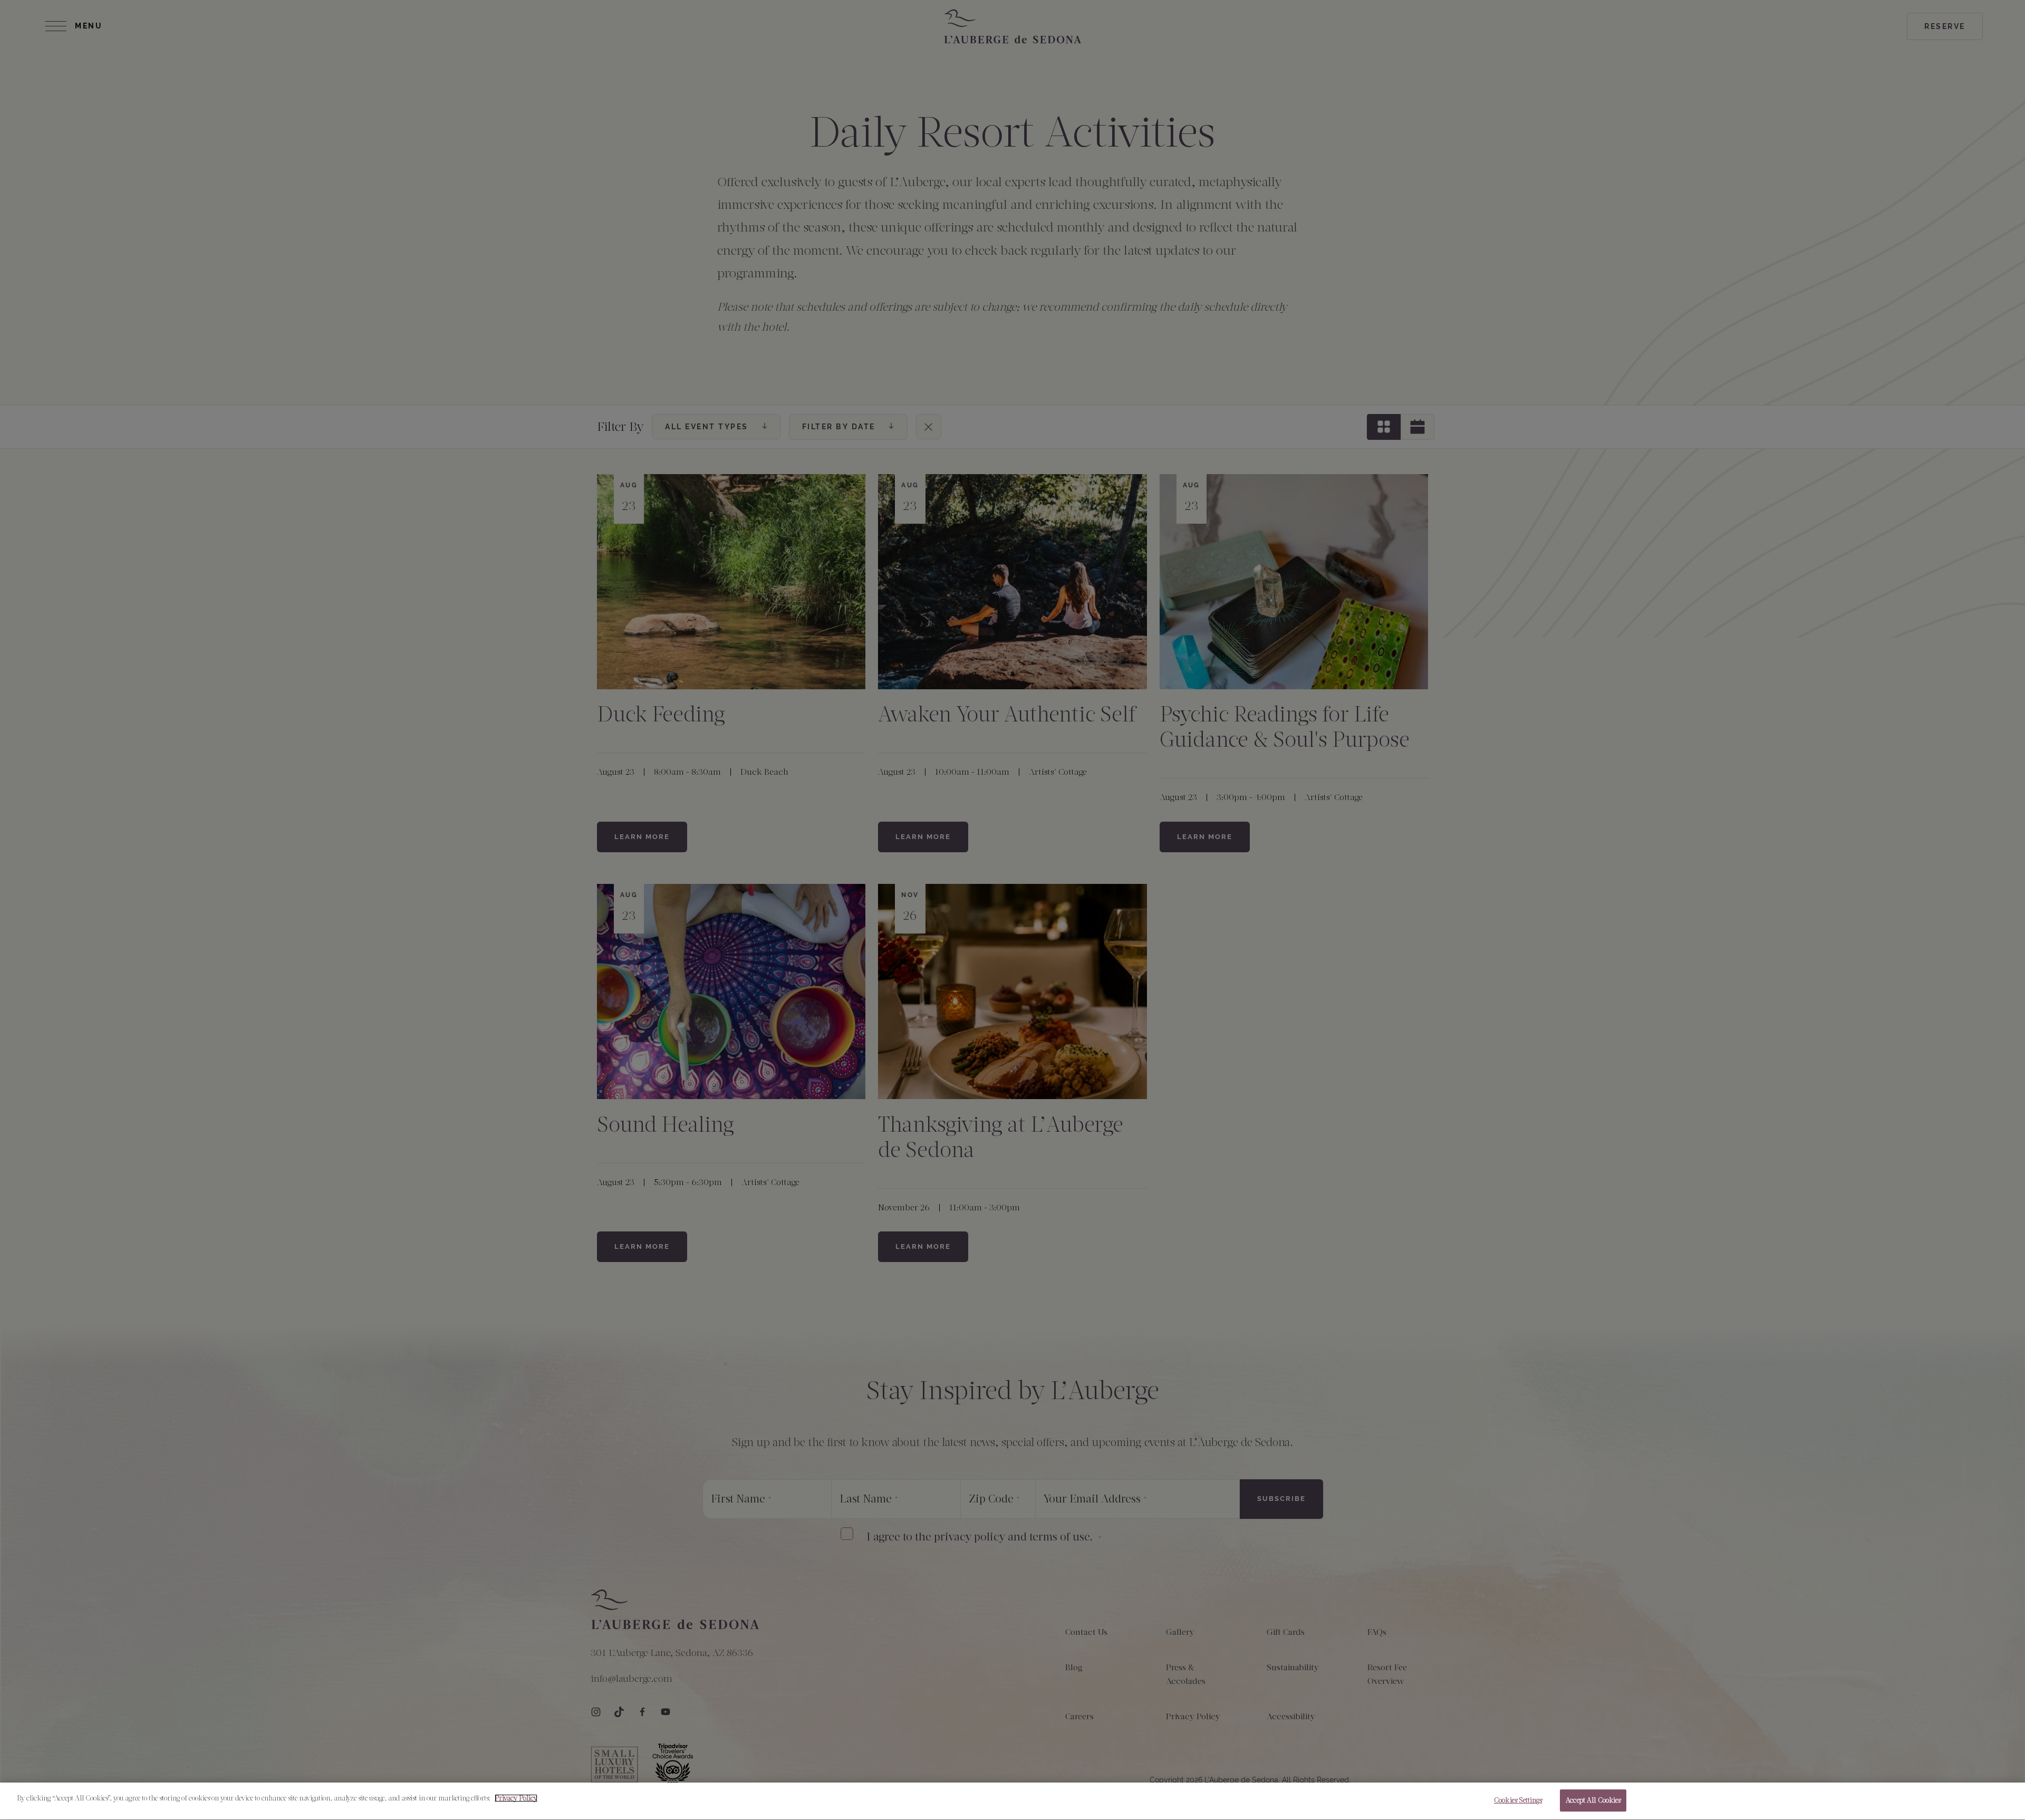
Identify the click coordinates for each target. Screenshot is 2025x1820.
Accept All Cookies (1593, 1800)
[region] (1012, 1801)
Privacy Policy (516, 1798)
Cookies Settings (1518, 1800)
